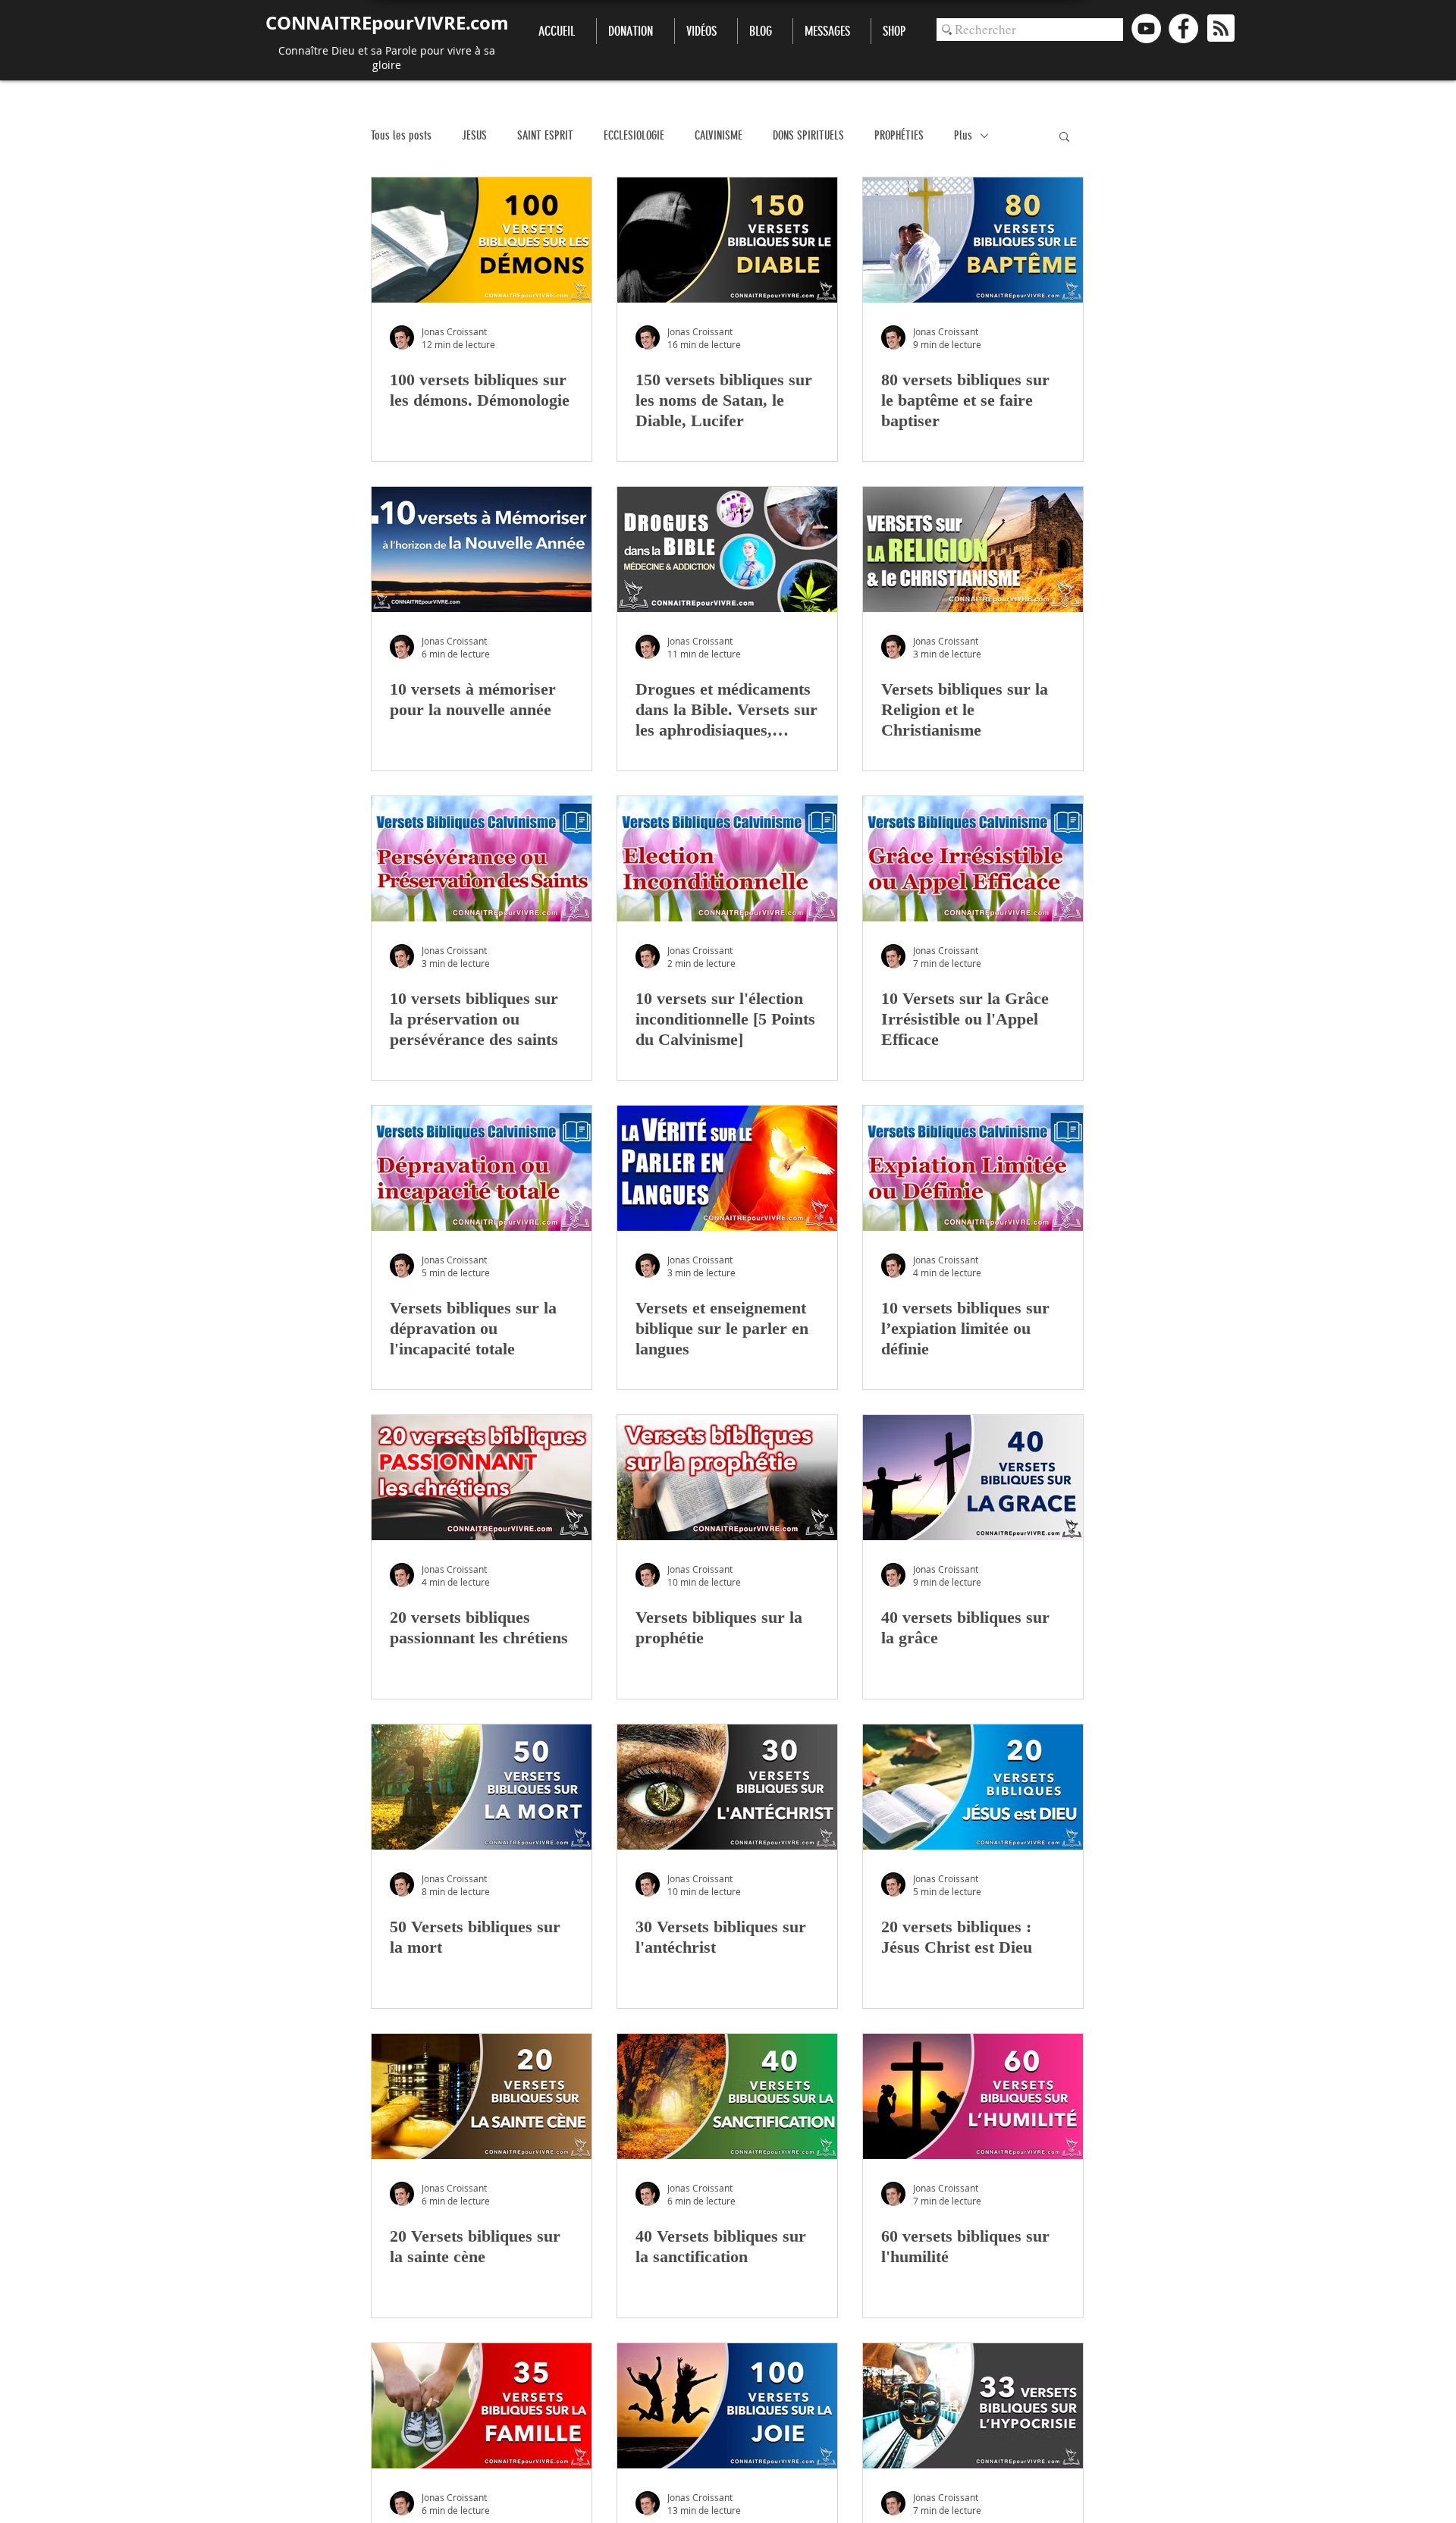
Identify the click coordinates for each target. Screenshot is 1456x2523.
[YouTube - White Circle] (1146, 28)
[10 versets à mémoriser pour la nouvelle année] (482, 549)
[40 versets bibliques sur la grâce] (973, 1478)
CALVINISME (719, 135)
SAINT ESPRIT (545, 135)
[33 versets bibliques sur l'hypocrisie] (973, 2406)
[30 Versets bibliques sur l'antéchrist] (727, 1787)
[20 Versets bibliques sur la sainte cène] (482, 2096)
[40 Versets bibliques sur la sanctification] (727, 2096)
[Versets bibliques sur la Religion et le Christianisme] (973, 549)
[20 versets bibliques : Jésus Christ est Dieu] (973, 1787)
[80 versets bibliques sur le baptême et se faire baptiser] (973, 240)
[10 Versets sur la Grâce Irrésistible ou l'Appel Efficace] (973, 859)
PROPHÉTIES (899, 135)
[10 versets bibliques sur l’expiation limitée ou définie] (973, 1168)
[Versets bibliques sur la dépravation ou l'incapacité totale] (482, 1168)
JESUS (474, 135)
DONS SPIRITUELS (808, 135)
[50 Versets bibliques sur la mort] (482, 1787)
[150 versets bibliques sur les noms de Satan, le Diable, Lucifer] (727, 240)
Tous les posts (401, 135)
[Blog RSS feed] (1221, 29)
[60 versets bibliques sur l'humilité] (973, 2096)
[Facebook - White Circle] (1183, 28)
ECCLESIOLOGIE (634, 135)
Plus (963, 135)
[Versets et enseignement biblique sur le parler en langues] (727, 1168)
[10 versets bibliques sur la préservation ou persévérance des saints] (482, 859)
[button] (1064, 138)
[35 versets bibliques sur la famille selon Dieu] (482, 2406)
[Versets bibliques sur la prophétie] (727, 1478)
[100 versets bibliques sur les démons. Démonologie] (482, 240)
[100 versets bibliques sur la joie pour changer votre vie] (727, 2406)
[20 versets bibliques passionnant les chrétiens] (482, 1478)
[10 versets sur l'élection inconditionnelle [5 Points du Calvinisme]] (727, 859)
